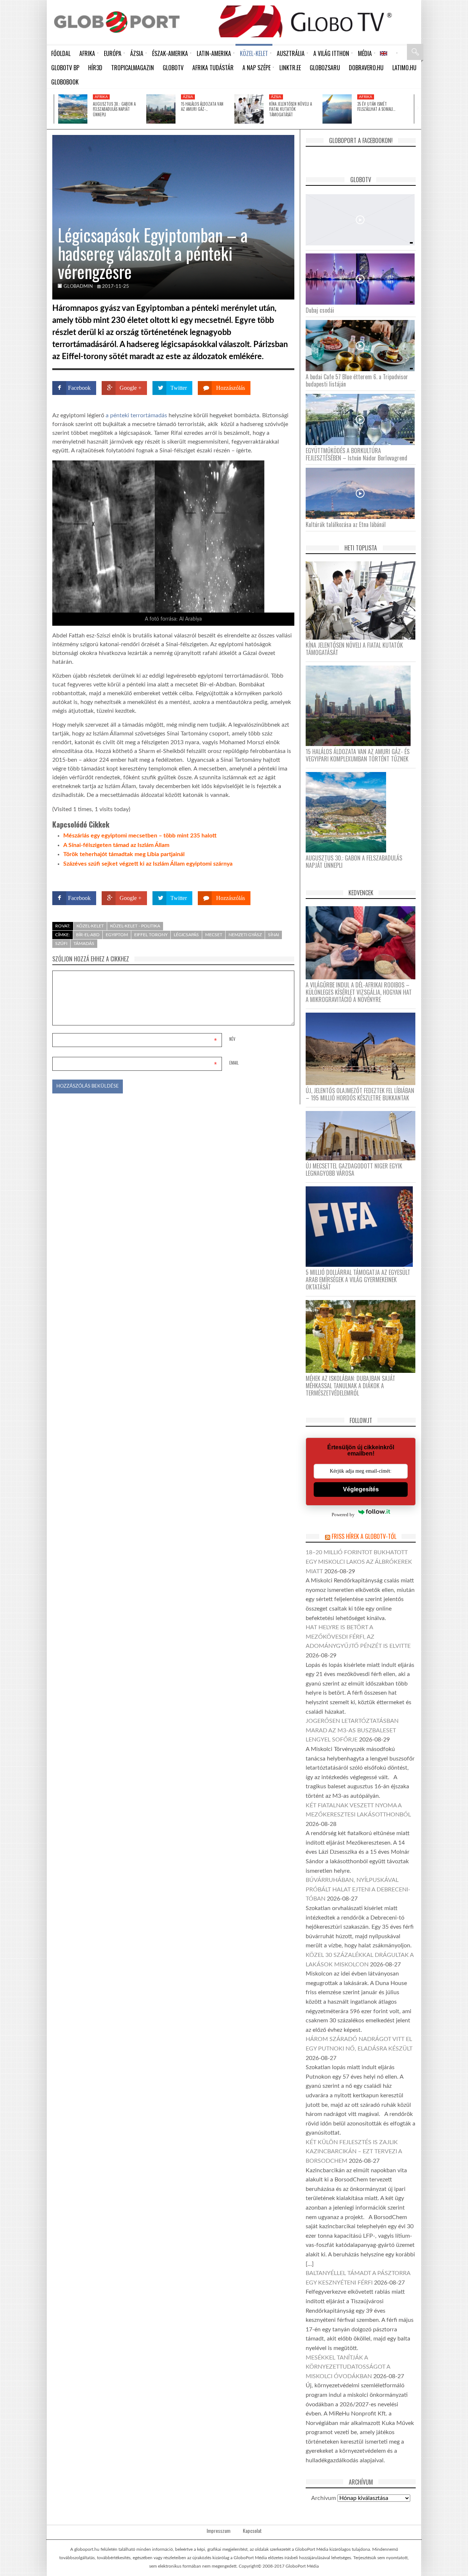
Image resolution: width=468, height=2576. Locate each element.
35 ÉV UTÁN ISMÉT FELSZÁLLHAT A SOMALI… (376, 106)
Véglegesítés (361, 1489)
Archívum (324, 2498)
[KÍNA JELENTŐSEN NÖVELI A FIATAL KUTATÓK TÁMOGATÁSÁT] (249, 109)
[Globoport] (117, 22)
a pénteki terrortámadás (137, 415)
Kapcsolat (252, 2531)
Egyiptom (117, 935)
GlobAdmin (78, 287)
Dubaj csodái (320, 310)
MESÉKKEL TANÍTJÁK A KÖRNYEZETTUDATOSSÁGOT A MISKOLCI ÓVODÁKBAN (348, 2367)
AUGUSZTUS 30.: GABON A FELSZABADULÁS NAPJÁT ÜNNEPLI (114, 109)
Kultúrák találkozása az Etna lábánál (346, 524)
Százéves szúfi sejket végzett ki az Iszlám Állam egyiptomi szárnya (148, 864)
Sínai (273, 935)
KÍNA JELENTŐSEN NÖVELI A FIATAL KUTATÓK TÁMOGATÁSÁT (290, 109)
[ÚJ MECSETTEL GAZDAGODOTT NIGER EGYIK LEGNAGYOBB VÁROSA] (363, 1136)
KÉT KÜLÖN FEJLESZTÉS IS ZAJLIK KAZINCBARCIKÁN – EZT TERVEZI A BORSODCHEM (354, 2152)
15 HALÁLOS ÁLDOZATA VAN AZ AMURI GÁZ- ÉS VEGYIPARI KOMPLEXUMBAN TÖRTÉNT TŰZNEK (358, 755)
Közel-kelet (90, 926)
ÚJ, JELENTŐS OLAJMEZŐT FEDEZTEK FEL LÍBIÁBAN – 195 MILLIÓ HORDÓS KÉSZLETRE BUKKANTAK (360, 1094)
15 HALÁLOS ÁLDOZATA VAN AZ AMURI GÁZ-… (202, 106)
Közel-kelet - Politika (135, 926)
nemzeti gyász (245, 935)
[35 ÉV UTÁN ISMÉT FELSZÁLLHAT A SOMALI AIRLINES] (337, 109)
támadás (84, 944)
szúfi (61, 944)
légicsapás (186, 935)
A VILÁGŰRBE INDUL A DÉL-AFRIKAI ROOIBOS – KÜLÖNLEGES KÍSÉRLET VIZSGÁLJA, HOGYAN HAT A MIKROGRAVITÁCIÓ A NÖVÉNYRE (359, 992)
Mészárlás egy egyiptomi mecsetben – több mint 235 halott (140, 836)
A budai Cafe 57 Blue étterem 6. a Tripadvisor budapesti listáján (357, 380)
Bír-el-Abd (88, 935)
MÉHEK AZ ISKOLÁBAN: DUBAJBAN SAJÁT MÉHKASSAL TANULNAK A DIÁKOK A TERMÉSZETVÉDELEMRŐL (350, 1386)
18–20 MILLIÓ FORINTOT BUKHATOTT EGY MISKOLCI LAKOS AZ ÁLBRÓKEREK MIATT (359, 1562)
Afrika (101, 97)
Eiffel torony (151, 935)
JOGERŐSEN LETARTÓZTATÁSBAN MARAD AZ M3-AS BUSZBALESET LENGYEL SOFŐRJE (352, 1730)
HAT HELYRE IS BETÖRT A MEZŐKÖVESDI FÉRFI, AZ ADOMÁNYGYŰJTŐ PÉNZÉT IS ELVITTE (358, 1637)
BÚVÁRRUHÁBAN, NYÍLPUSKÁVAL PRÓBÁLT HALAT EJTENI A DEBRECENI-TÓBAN (358, 1889)
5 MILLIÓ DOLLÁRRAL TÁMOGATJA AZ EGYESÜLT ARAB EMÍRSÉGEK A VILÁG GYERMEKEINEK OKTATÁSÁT (358, 1280)
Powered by (280, 877)
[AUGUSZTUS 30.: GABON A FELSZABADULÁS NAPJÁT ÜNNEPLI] (73, 109)
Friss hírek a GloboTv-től (364, 1536)
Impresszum (218, 2531)
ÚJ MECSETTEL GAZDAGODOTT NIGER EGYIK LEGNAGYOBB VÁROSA (354, 1170)
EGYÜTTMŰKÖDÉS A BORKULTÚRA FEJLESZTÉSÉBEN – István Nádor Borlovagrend (356, 454)
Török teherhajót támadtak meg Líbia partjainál (124, 854)
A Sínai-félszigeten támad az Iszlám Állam (116, 845)
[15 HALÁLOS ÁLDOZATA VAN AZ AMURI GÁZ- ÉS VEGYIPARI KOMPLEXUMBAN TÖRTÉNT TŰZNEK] (161, 109)
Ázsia (188, 97)
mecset (214, 935)
